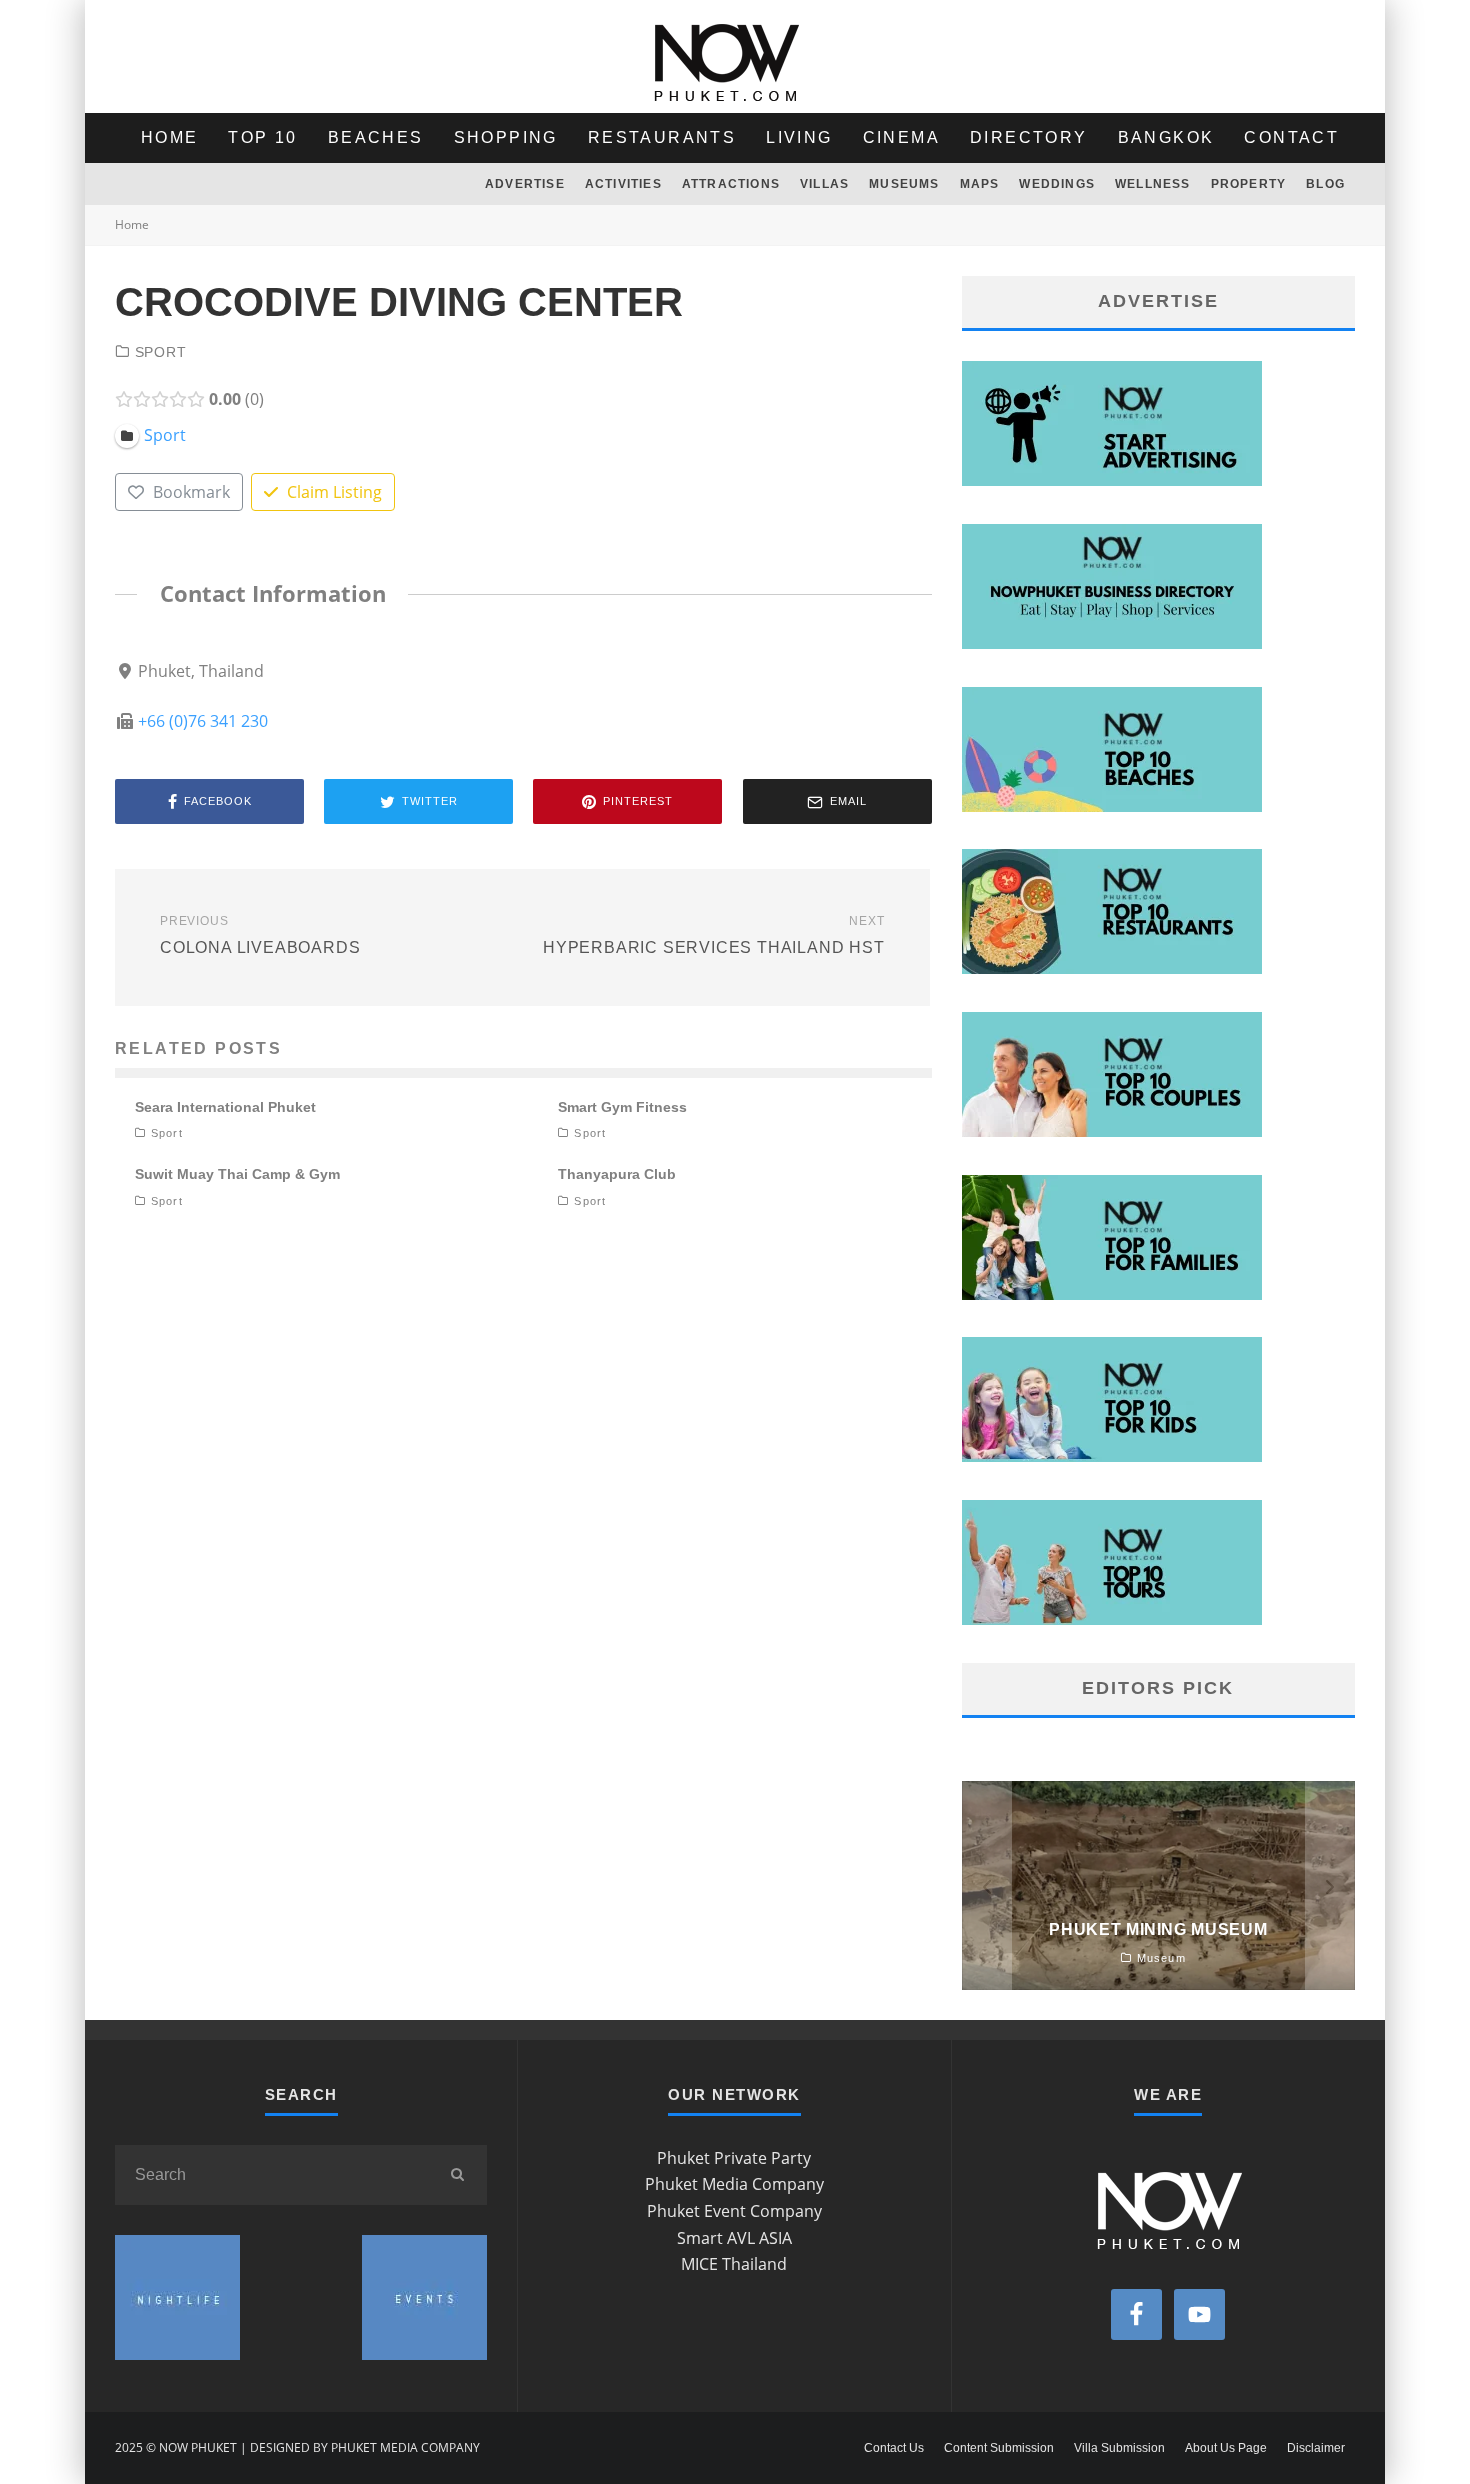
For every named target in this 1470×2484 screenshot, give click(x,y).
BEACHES (376, 137)
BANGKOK (1166, 137)
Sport (161, 352)
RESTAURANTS (662, 137)
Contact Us (894, 2448)
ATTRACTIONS (731, 184)
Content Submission (999, 2448)
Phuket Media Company (734, 2184)
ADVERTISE (525, 184)
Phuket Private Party (734, 2158)
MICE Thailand (734, 2264)
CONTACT (1291, 137)
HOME (170, 137)
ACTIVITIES (623, 184)
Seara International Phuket (225, 1107)
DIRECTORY (1029, 137)
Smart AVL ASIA (734, 2238)
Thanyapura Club (617, 1174)
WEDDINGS (1057, 184)
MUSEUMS (904, 184)
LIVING (799, 137)
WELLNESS (1153, 184)
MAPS (980, 184)
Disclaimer (1316, 2448)
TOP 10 (262, 137)
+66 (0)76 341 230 (203, 721)
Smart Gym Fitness (622, 1107)
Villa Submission (1119, 2448)
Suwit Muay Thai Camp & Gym (237, 1174)
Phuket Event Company (734, 2211)
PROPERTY (1249, 184)
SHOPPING (506, 137)
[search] (457, 2175)
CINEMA (901, 137)
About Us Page (1226, 2448)
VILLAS (824, 184)
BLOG (1325, 184)
